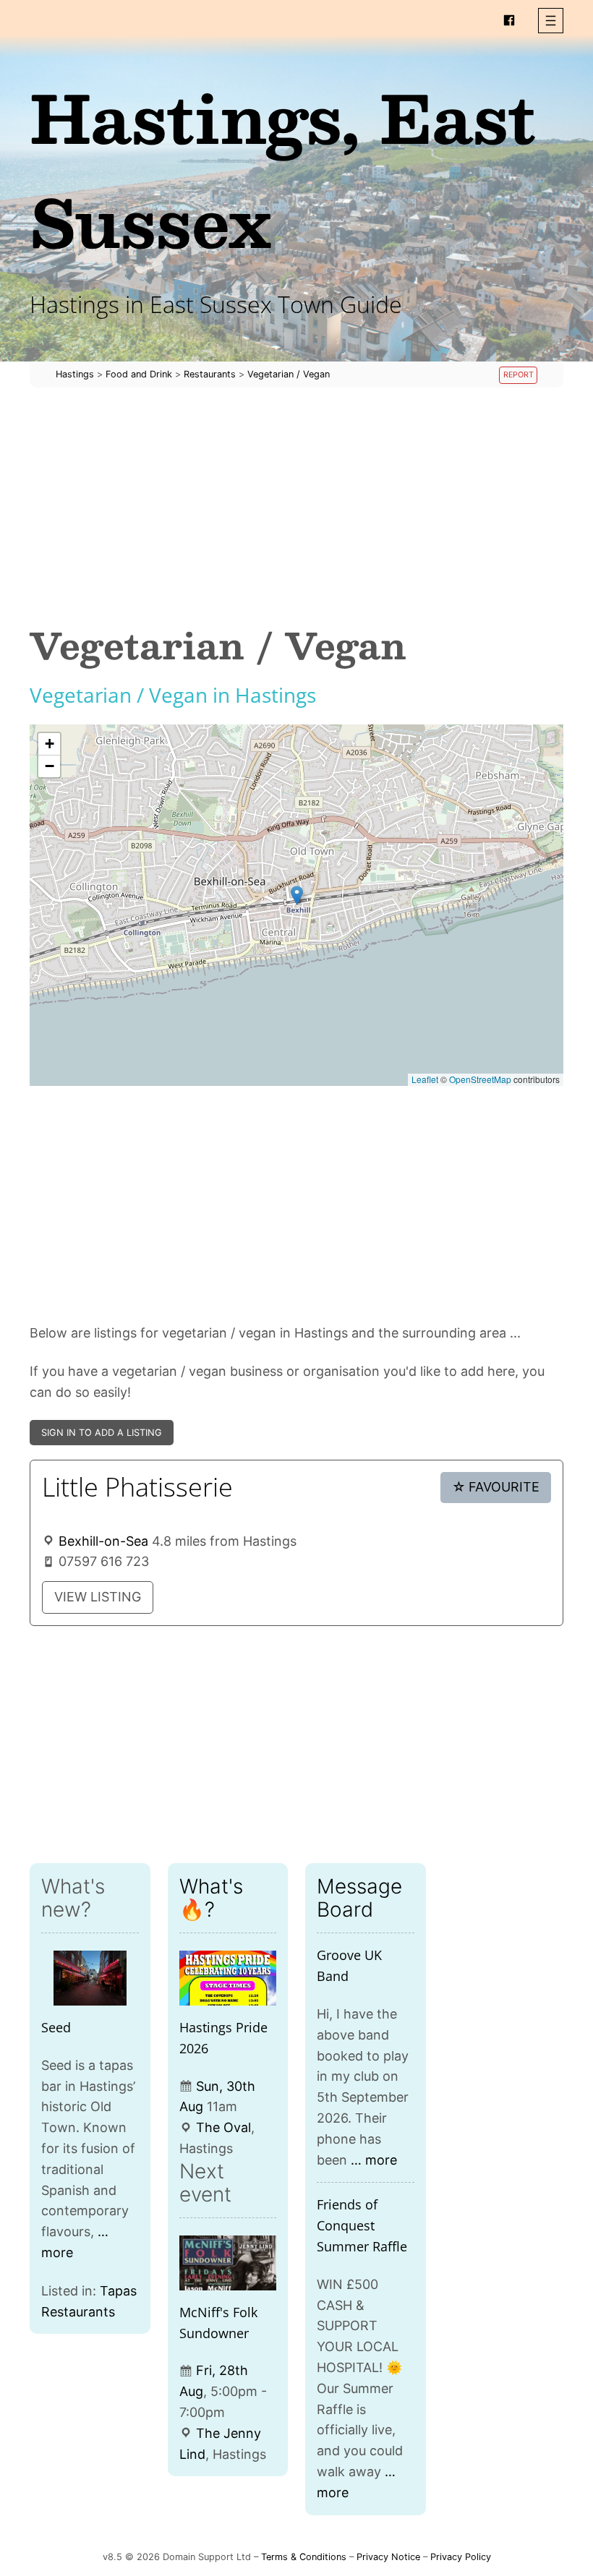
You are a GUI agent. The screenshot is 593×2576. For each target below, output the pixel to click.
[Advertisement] (296, 506)
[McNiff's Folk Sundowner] (228, 2263)
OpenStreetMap (480, 1079)
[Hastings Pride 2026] (228, 1978)
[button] (551, 21)
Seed (56, 2027)
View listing (98, 1597)
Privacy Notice (388, 2557)
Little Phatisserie (137, 1487)
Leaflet (425, 1079)
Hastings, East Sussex (283, 169)
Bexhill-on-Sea (103, 1541)
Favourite (496, 1487)
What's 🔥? (211, 1898)
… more (374, 2160)
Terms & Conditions (304, 2557)
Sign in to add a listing (102, 1433)
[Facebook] (509, 20)
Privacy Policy (461, 2557)
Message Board (359, 1898)
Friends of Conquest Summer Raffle (362, 2225)
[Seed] (90, 1978)
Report (519, 375)
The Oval (223, 2127)
